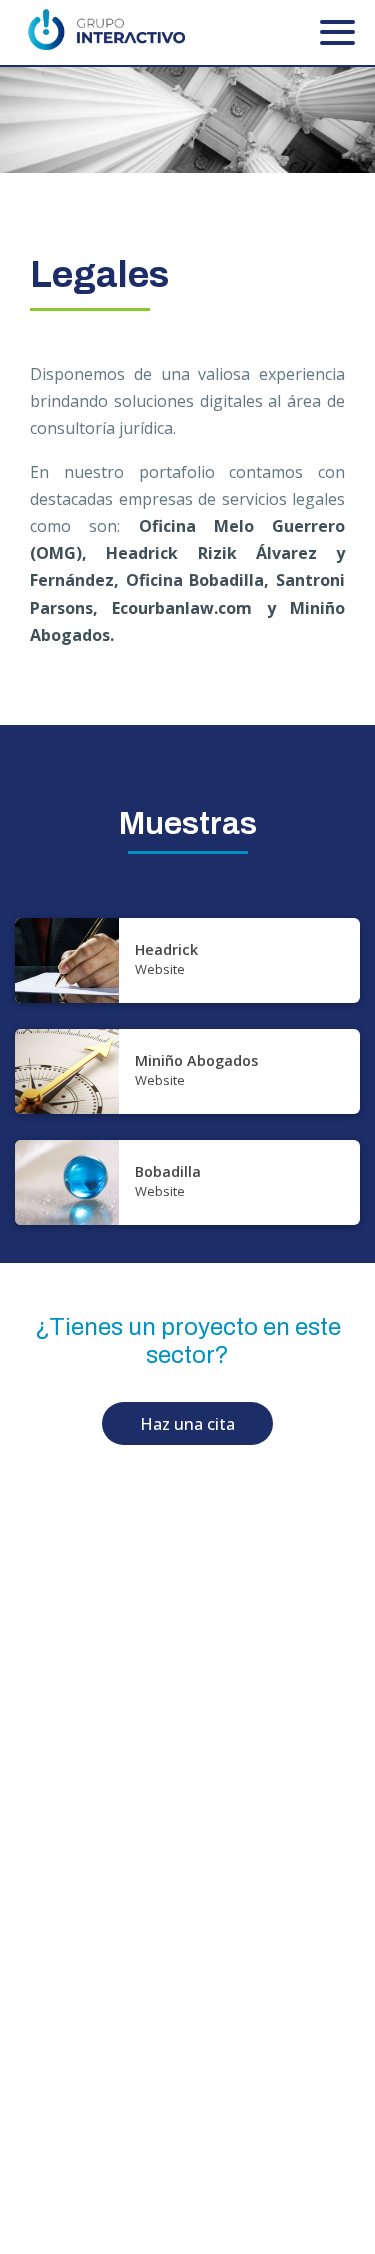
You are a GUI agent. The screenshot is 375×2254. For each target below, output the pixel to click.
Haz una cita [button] (187, 1424)
